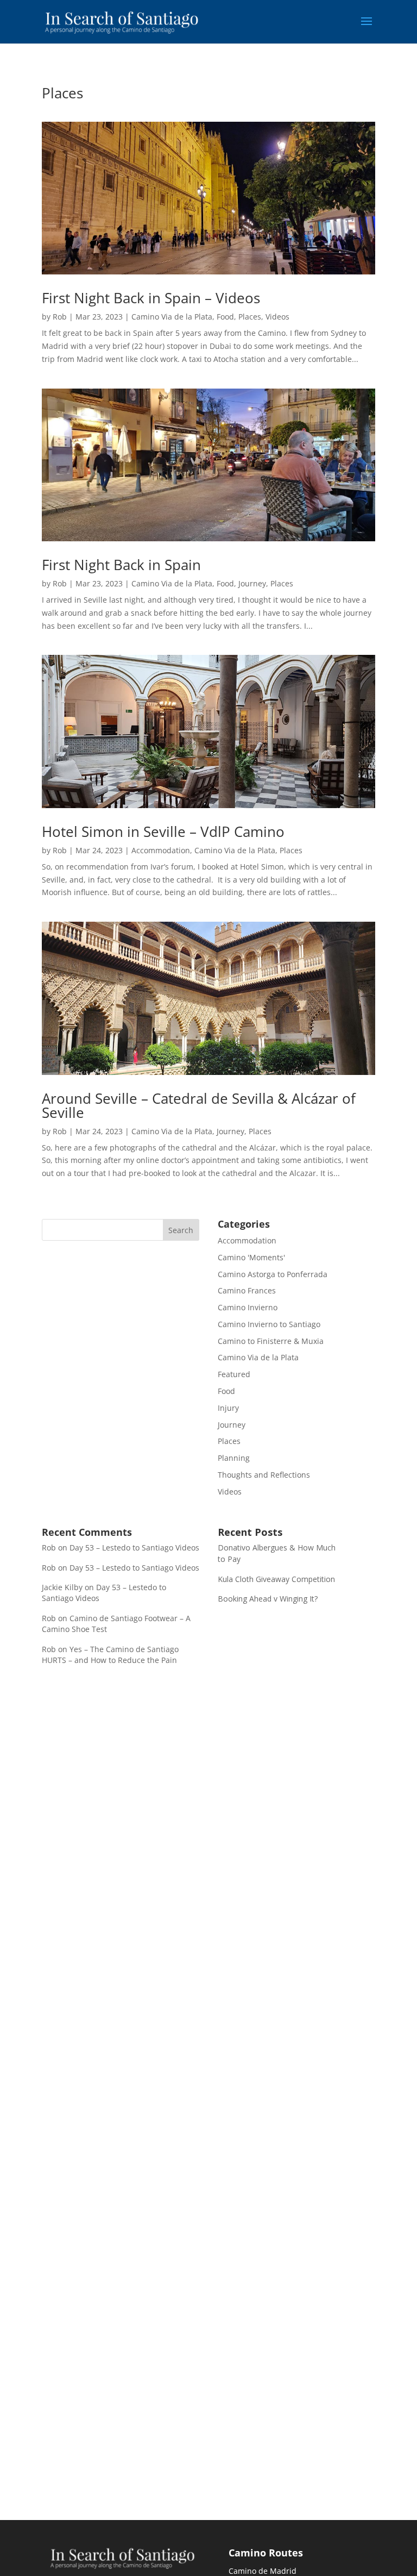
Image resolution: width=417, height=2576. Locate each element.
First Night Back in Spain (121, 565)
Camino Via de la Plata (172, 317)
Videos (277, 317)
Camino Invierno (248, 1307)
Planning (234, 1458)
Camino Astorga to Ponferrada (273, 1274)
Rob (60, 317)
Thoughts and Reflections (264, 1475)
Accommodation (161, 850)
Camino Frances (247, 1290)
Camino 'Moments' (251, 1257)
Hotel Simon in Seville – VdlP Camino (163, 831)
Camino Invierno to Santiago (269, 1324)
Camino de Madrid (263, 2571)
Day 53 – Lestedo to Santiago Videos (134, 1548)
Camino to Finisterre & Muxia (271, 1341)
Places (250, 317)
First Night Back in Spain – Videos (151, 298)
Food (225, 317)
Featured (234, 1374)
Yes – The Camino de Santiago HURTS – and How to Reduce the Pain (110, 1655)
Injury (228, 1408)
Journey (252, 583)
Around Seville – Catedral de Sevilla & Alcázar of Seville (199, 1105)
